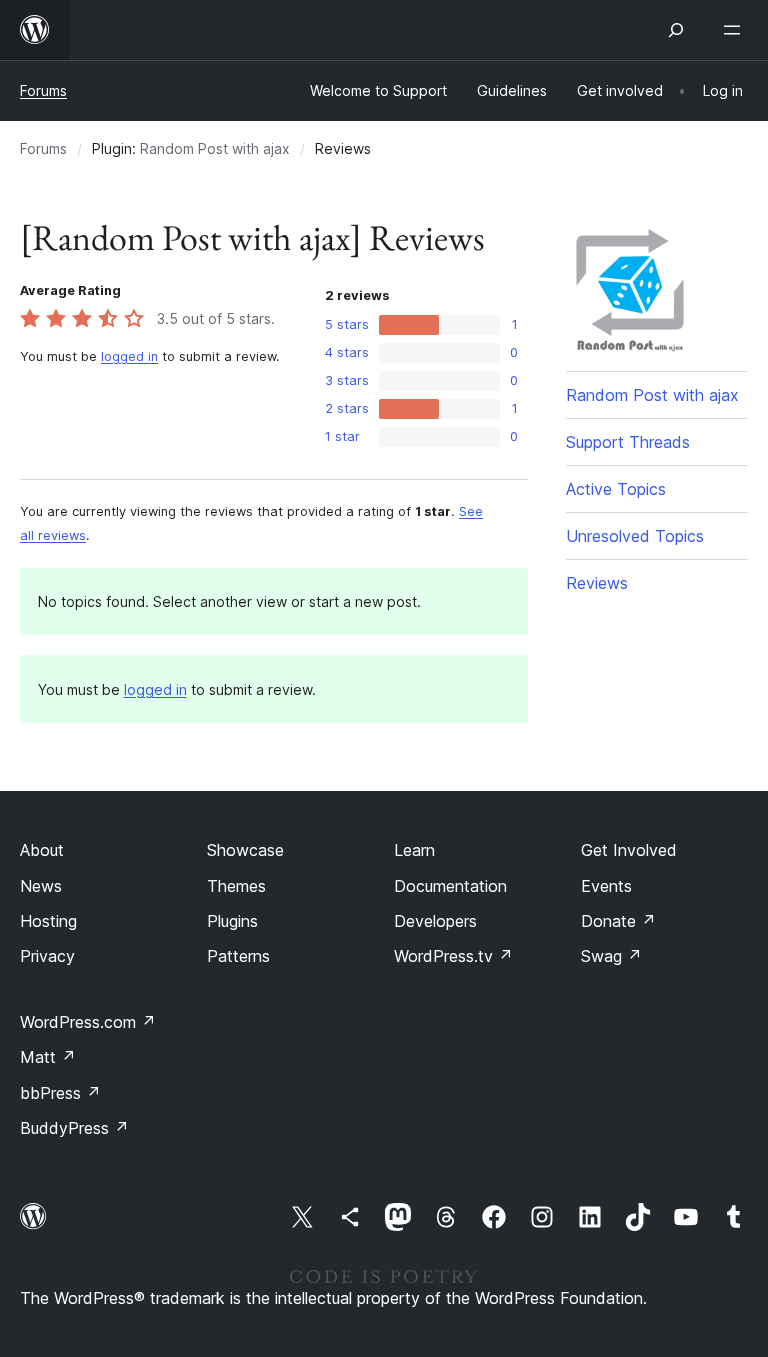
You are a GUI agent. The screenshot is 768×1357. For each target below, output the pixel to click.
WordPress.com (88, 1022)
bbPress (60, 1093)
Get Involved (629, 850)
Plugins (232, 921)
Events (606, 886)
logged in (129, 356)
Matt (48, 1057)
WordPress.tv (453, 956)
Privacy (47, 956)
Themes (236, 886)
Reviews (597, 583)
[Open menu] (736, 30)
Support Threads (628, 442)
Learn (414, 850)
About (42, 850)
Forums (43, 90)
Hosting (48, 921)
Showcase (245, 850)
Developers (435, 921)
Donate (618, 921)
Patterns (238, 956)
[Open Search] (676, 30)
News (41, 886)
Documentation (450, 886)
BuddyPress (74, 1128)
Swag (611, 956)
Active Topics (616, 489)
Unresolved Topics (635, 536)
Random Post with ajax (215, 148)
